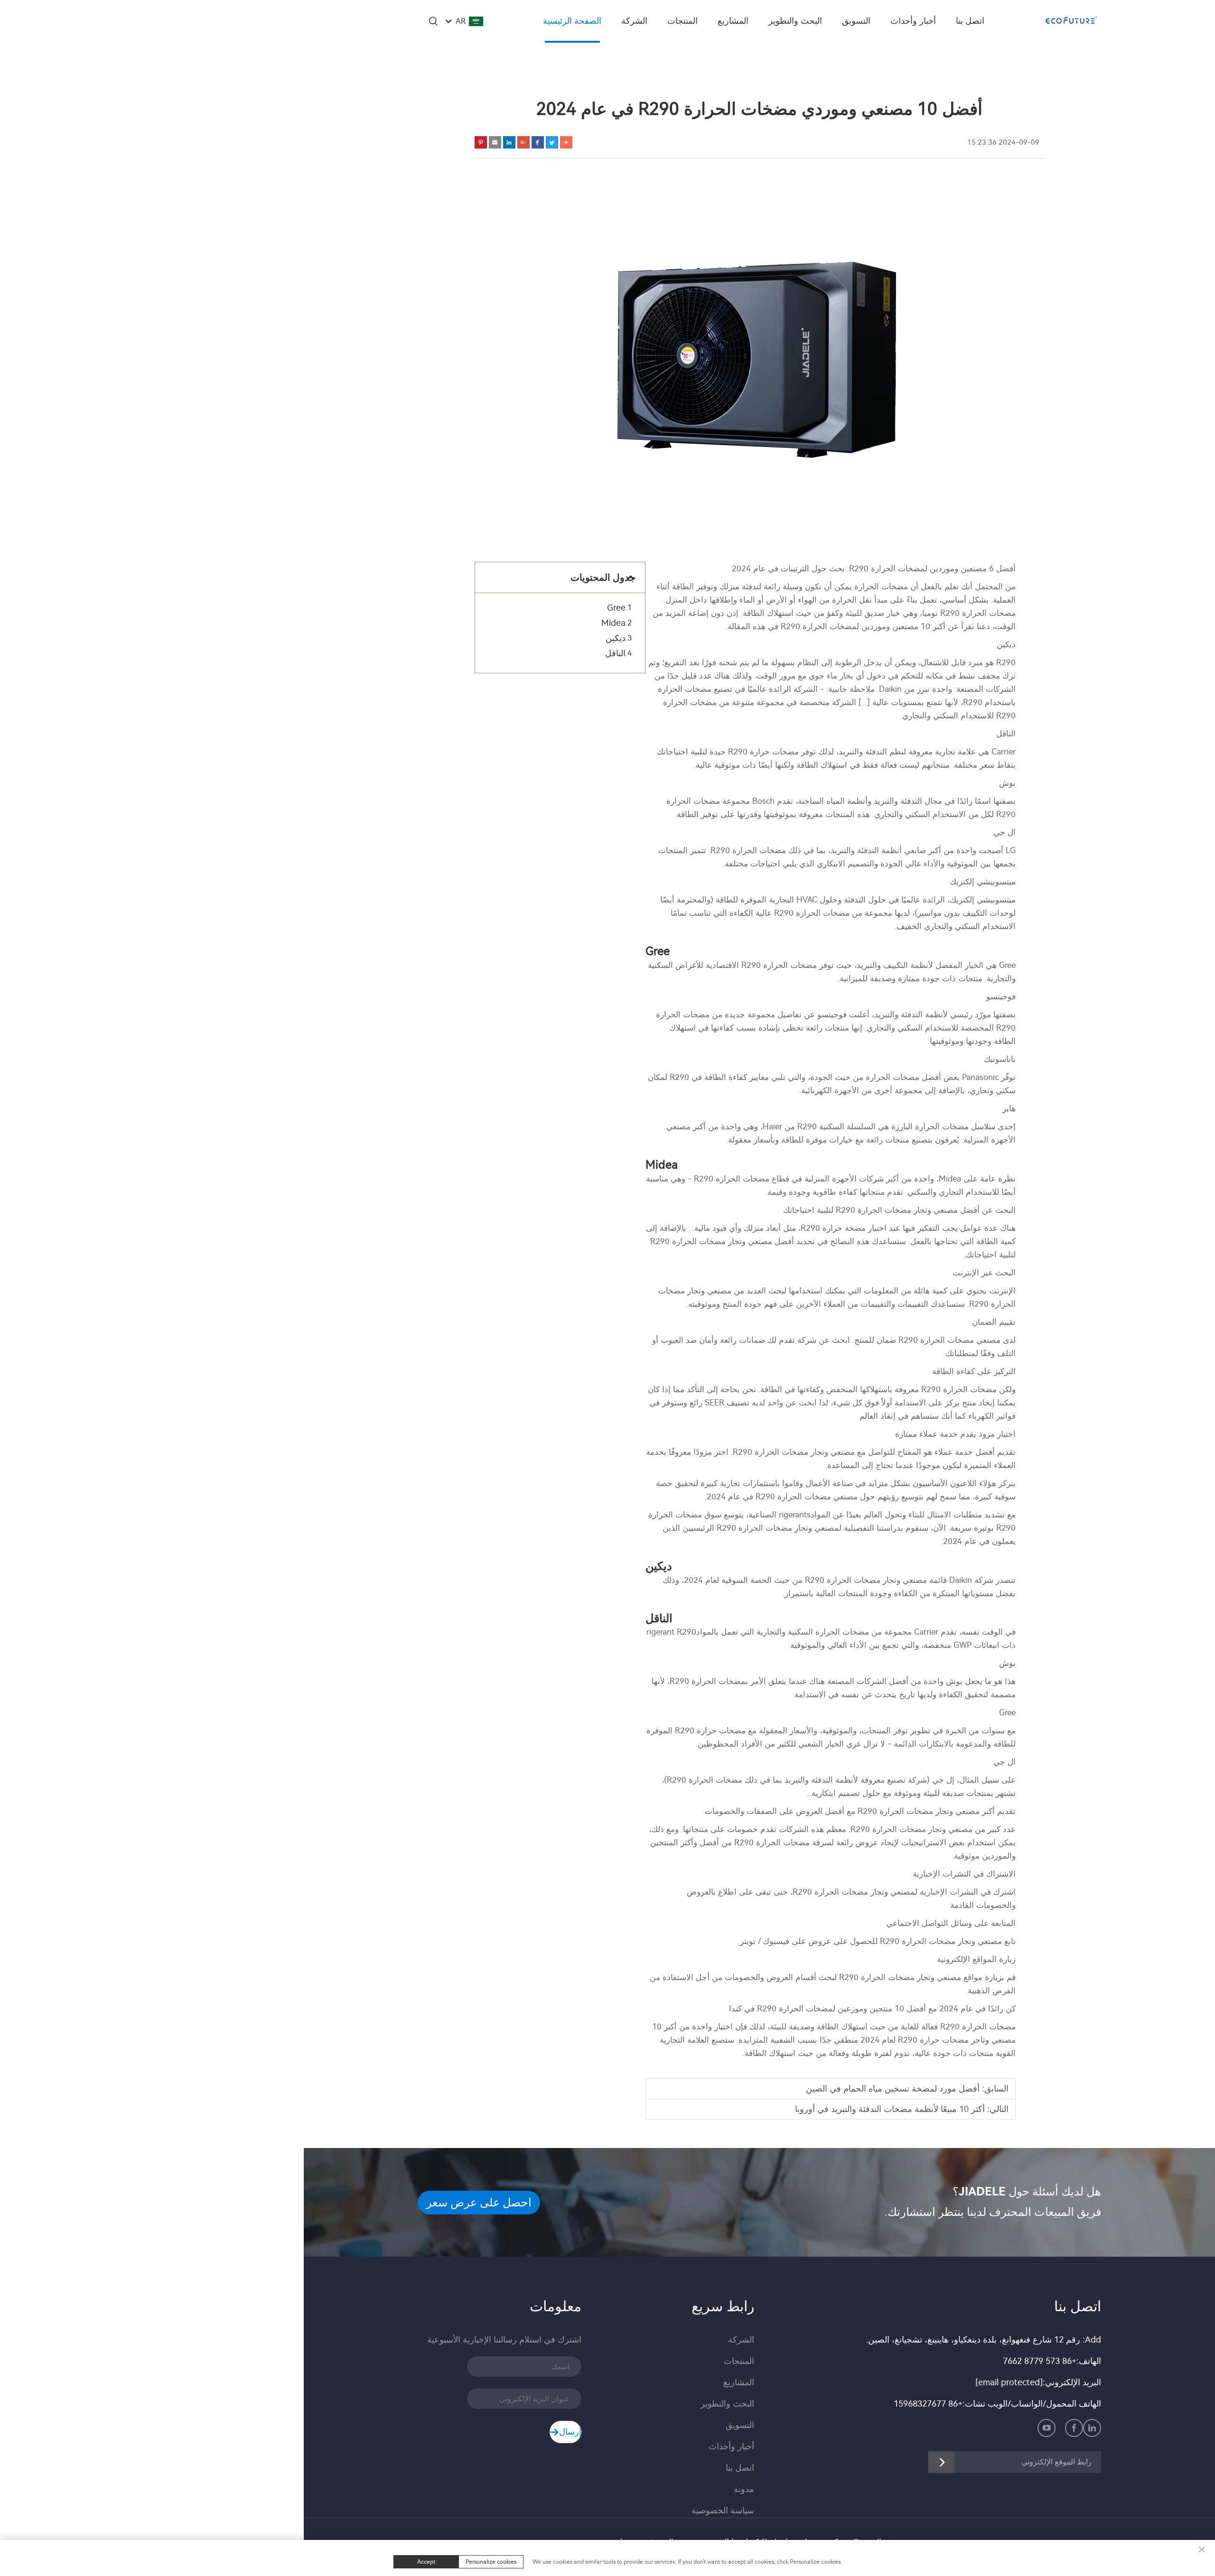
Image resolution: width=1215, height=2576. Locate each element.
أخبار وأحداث (913, 21)
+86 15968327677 (928, 2404)
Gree (616, 608)
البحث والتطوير (795, 21)
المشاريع (733, 21)
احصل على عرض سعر (479, 2203)
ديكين (616, 638)
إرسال (570, 2432)
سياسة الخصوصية (723, 2511)
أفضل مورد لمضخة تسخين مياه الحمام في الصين (893, 2089)
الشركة (634, 21)
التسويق (856, 21)
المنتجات (682, 21)
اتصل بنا (970, 21)
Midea (613, 623)
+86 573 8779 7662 (1040, 2361)
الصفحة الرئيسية (572, 21)
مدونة (744, 2489)
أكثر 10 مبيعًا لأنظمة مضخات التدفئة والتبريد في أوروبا (890, 2109)
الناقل (615, 653)
